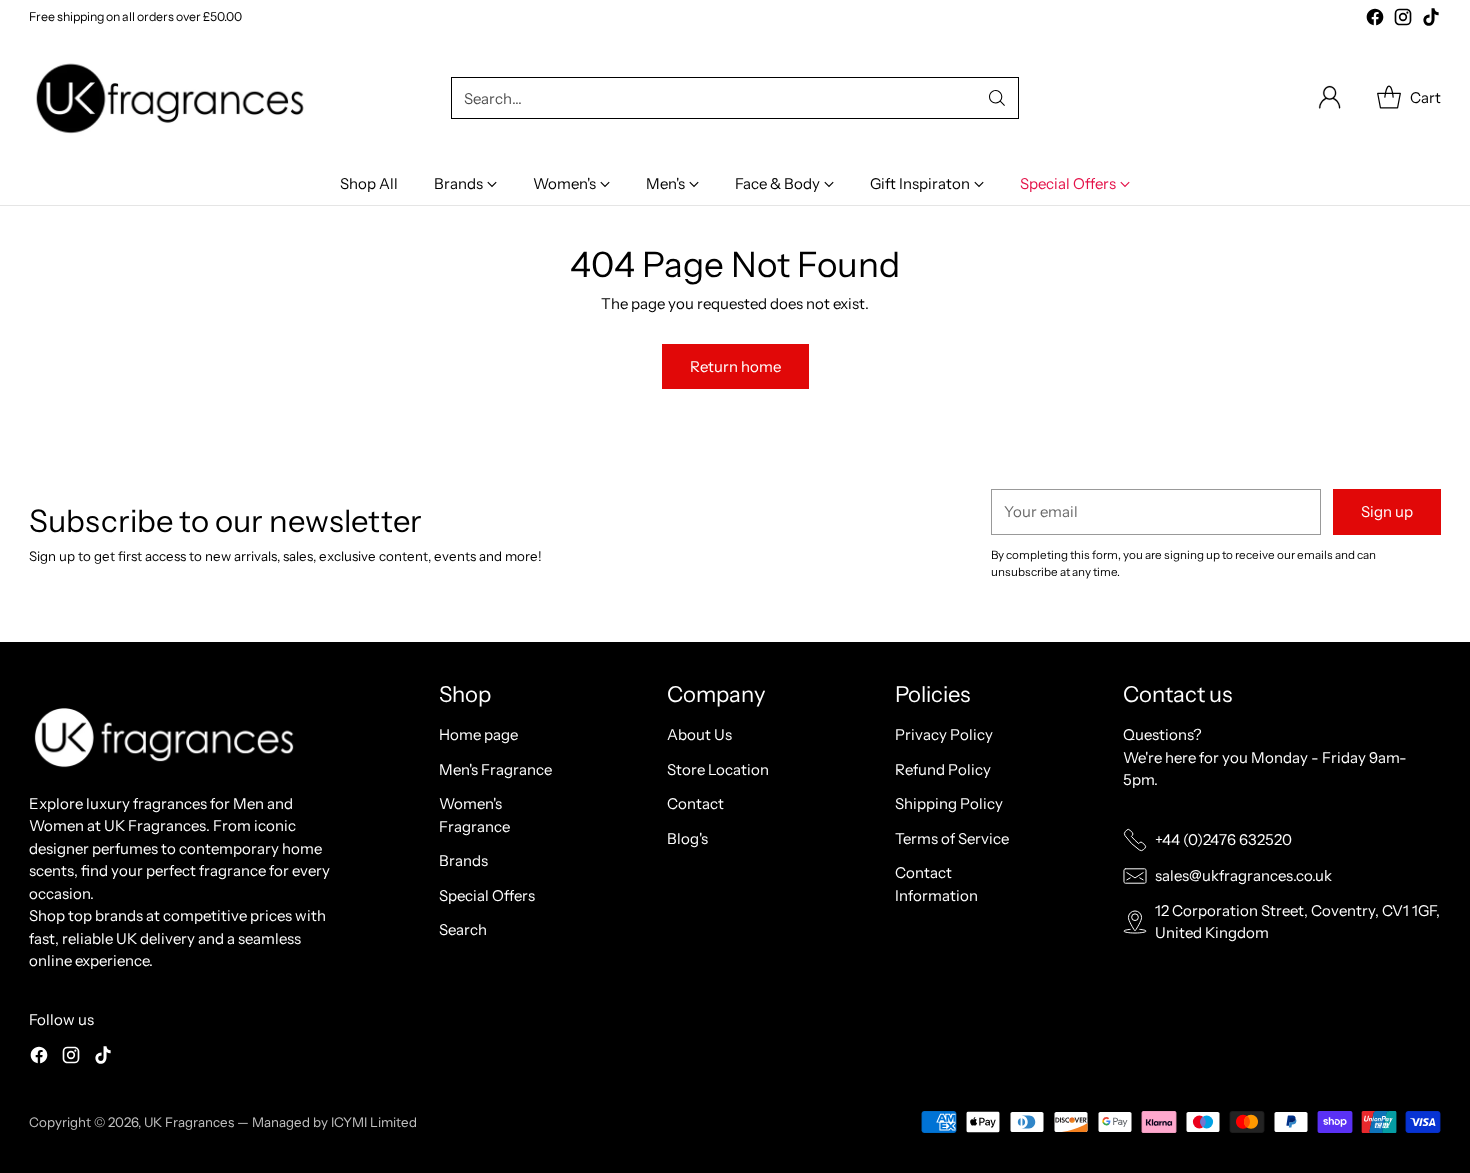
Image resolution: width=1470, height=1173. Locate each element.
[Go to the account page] (1330, 98)
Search (463, 929)
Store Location (718, 769)
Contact (695, 803)
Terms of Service (952, 838)
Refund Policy (943, 769)
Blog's (687, 838)
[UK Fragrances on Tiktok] (1431, 20)
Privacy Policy (944, 734)
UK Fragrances (189, 1122)
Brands (463, 860)
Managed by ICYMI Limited (334, 1122)
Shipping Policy (949, 803)
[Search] (997, 98)
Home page (478, 734)
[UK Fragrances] (174, 98)
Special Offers (487, 895)
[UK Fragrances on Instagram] (1403, 20)
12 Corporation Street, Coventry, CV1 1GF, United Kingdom (1297, 922)
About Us (699, 734)
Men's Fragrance (495, 769)
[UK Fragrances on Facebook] (1375, 20)
